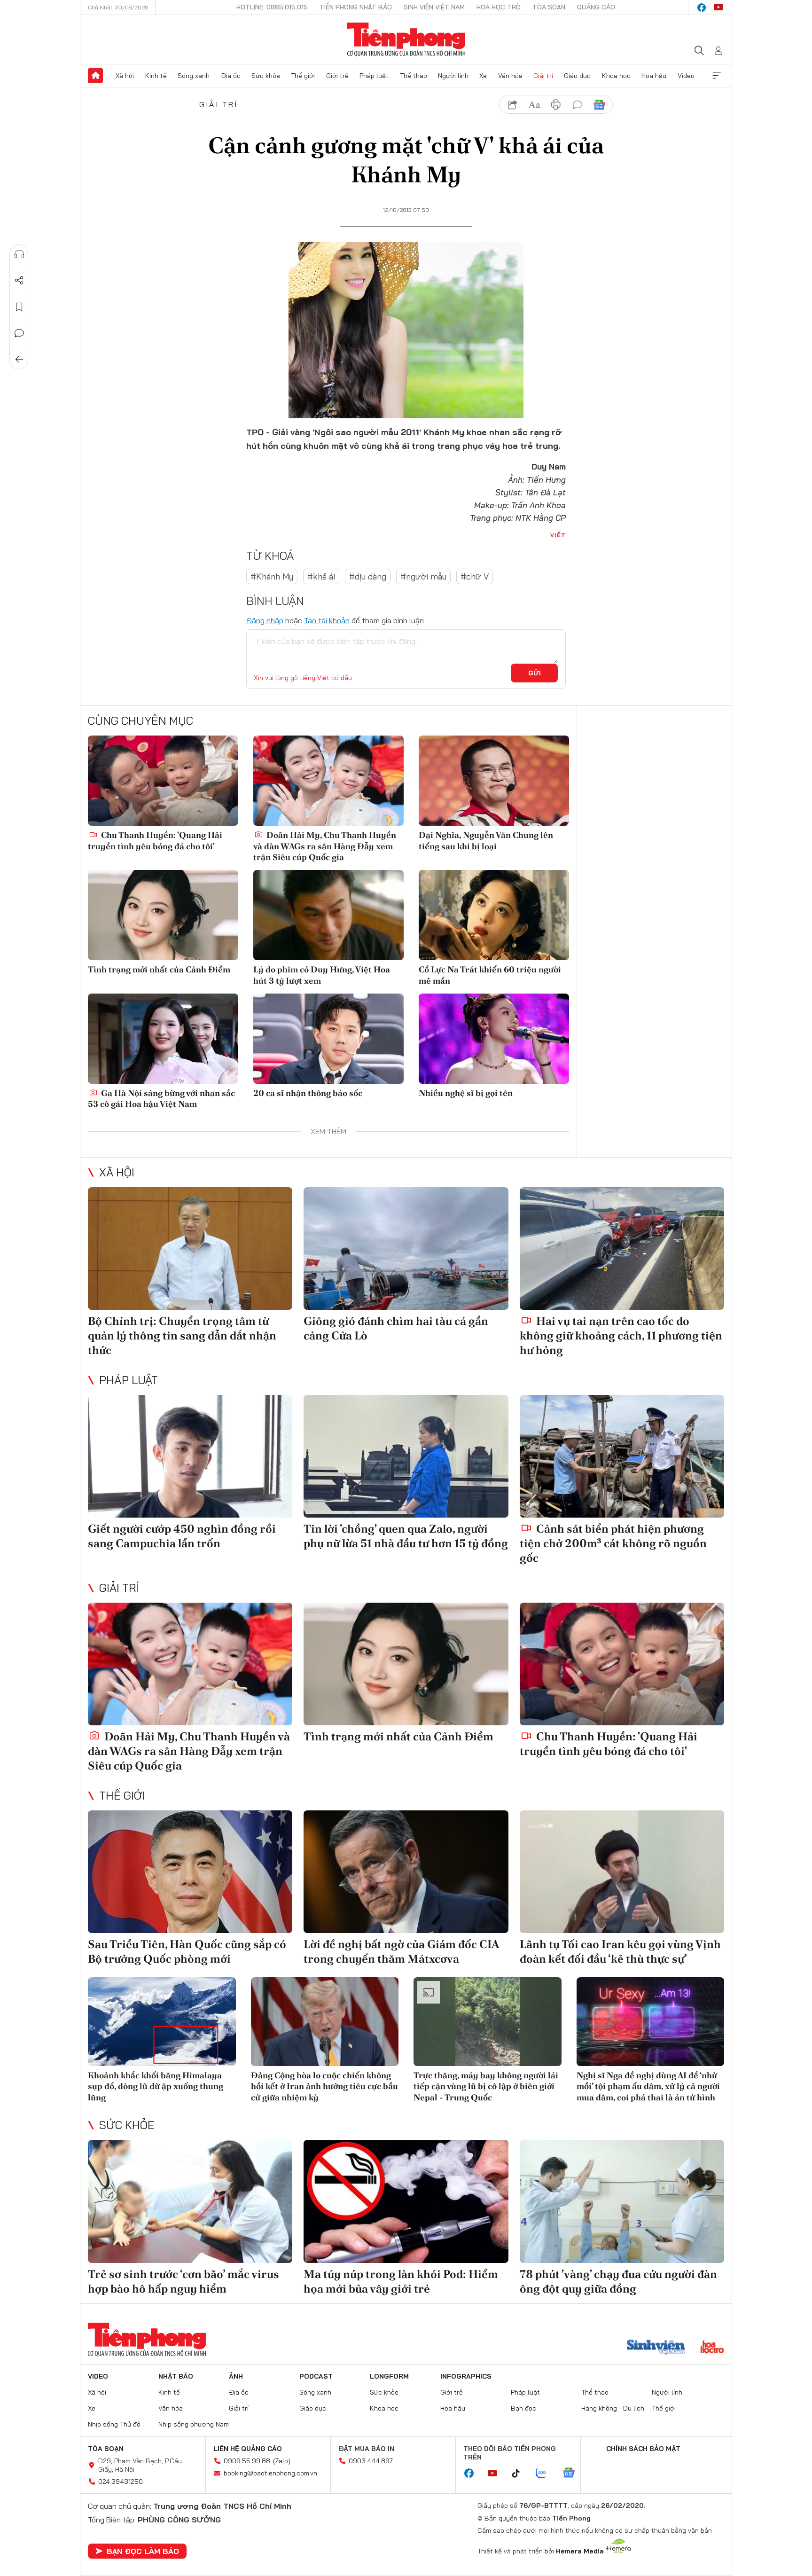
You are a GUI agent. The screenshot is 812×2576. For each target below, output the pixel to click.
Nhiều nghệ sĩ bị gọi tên (466, 1093)
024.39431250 (121, 2482)
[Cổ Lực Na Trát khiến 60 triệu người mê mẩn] (494, 915)
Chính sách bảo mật (643, 2449)
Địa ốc (231, 76)
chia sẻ (513, 105)
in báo (556, 105)
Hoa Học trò (499, 7)
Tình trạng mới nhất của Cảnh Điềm (159, 969)
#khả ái (321, 576)
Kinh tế (156, 76)
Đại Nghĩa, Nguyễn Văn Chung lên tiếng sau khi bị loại (486, 840)
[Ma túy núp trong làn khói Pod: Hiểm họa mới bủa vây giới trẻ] (406, 2201)
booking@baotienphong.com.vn (270, 2473)
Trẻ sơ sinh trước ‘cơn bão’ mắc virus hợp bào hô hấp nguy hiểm (183, 2281)
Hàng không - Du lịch (613, 2408)
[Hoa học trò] (712, 2348)
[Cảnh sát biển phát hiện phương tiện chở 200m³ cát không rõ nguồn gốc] (622, 1456)
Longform (389, 2376)
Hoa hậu (654, 76)
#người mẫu (423, 576)
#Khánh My (272, 576)
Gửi (535, 673)
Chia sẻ (19, 281)
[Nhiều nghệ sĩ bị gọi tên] (494, 1039)
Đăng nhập (265, 620)
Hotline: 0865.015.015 (272, 7)
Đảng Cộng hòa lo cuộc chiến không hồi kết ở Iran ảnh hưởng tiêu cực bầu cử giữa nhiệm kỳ (324, 2086)
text (534, 105)
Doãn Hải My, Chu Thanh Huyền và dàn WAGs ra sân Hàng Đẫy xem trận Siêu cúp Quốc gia (325, 846)
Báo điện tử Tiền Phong (406, 39)
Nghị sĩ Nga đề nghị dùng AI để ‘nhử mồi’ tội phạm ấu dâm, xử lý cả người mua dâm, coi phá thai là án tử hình (648, 2086)
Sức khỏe (266, 76)
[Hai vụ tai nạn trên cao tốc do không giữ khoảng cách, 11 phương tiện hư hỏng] (622, 1249)
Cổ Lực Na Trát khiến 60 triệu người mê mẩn (490, 975)
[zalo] (546, 2474)
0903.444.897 (371, 2461)
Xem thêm (717, 76)
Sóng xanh (194, 76)
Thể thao (414, 76)
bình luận (578, 105)
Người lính (453, 76)
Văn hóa (510, 76)
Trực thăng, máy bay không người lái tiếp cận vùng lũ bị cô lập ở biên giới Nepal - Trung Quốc (486, 2086)
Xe (483, 76)
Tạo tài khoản (327, 620)
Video (686, 76)
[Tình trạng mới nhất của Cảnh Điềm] (163, 915)
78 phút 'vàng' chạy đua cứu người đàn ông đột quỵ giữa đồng (618, 2281)
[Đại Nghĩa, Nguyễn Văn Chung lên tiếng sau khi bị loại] (494, 781)
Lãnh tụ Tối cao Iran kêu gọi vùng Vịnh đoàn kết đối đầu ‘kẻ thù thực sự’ (620, 1951)
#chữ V (475, 576)
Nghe (19, 254)
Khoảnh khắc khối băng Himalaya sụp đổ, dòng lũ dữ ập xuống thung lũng (156, 2086)
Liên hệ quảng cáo (248, 2449)
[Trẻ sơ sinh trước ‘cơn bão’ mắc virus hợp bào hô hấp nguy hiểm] (190, 2201)
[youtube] (718, 8)
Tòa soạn (549, 7)
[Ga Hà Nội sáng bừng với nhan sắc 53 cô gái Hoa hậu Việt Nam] (163, 1039)
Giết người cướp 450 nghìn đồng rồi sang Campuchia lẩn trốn (182, 1536)
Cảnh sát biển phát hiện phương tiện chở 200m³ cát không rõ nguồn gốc (613, 1543)
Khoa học (616, 76)
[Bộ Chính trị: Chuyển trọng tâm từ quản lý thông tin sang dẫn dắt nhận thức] (190, 1249)
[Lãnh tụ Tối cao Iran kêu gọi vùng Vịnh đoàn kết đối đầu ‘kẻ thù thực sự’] (622, 1872)
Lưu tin (19, 307)
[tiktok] (521, 2474)
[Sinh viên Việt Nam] (656, 2348)
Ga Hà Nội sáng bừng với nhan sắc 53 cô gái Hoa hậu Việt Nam (161, 1098)
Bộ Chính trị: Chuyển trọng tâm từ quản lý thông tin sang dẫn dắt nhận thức (182, 1335)
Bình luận (19, 333)
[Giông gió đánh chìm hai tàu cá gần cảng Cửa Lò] (406, 1249)
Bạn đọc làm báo (143, 2551)
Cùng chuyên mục (141, 720)
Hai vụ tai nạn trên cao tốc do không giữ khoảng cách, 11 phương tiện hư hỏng (621, 1335)
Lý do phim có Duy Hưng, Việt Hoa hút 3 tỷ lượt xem (322, 975)
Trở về (19, 360)
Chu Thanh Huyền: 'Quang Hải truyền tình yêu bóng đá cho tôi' (155, 840)
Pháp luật (374, 76)
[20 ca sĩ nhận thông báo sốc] (328, 1039)
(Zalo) (282, 2461)
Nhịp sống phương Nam (194, 2424)
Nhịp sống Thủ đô (114, 2424)
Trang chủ (95, 76)
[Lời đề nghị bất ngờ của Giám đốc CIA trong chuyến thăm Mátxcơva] (406, 1872)
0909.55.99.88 (247, 2461)
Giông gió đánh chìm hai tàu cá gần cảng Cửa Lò (396, 1328)
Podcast (316, 2376)
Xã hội (125, 76)
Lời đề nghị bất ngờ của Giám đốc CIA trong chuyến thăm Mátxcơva (401, 1951)
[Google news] (573, 2474)
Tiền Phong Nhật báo (356, 7)
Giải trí (543, 76)
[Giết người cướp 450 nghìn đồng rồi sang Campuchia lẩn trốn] (190, 1456)
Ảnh (236, 2376)
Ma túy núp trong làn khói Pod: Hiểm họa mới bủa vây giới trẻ (401, 2281)
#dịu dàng (368, 576)
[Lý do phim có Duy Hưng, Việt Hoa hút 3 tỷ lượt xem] (328, 915)
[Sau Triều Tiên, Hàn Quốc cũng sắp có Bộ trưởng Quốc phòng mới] (190, 1872)
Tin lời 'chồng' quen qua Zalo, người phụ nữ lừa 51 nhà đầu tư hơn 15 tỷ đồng (406, 1536)
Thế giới (303, 76)
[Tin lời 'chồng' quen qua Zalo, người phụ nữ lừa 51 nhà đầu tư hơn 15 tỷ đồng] (406, 1456)
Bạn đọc (523, 2408)
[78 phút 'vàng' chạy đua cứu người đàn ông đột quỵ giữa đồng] (622, 2201)
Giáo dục (577, 76)
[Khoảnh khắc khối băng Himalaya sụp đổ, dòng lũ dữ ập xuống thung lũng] (162, 2022)
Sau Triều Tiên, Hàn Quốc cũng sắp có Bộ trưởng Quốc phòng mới (187, 1951)
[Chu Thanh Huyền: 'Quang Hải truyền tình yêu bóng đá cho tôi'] (163, 781)
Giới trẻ (337, 76)
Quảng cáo (596, 7)
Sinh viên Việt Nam (434, 7)
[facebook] (702, 8)
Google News (599, 105)
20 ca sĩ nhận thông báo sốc (308, 1093)
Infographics (466, 2376)
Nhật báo (176, 2376)
